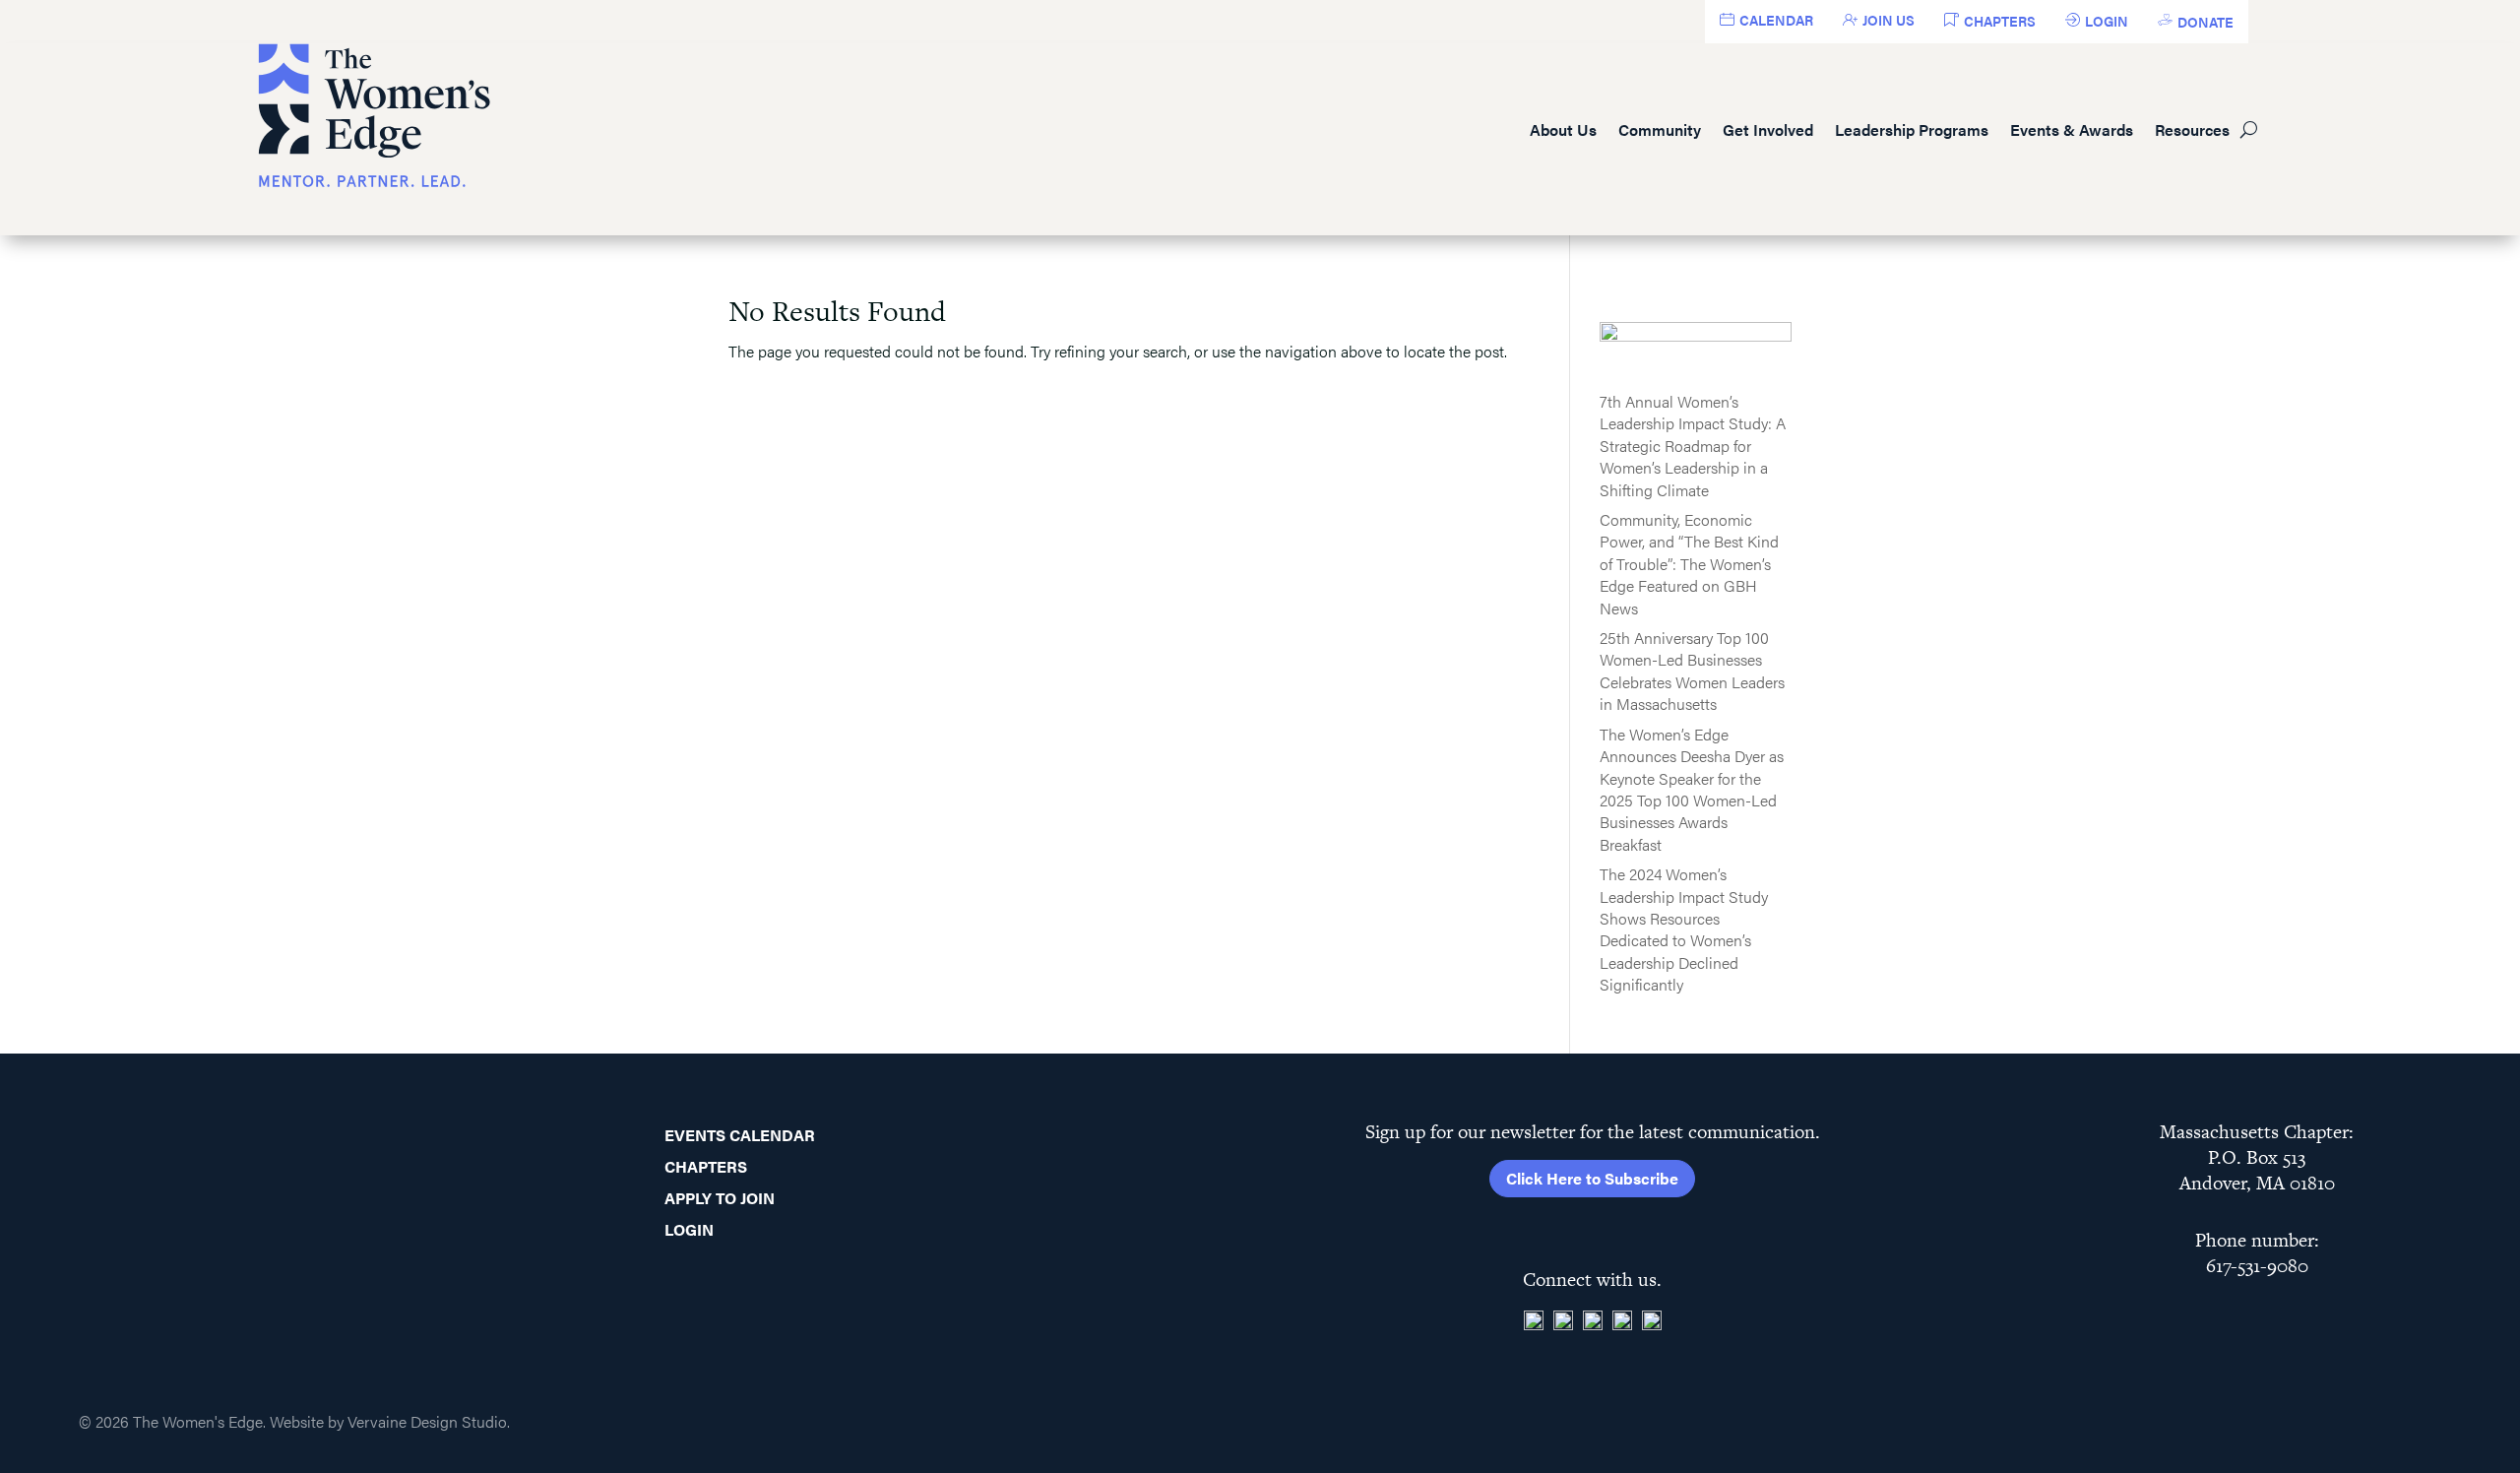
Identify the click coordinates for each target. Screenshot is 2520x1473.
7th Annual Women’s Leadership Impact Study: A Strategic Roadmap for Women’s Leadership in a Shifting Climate (1693, 446)
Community (1660, 129)
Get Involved (1768, 129)
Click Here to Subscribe (1592, 1178)
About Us (1563, 129)
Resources (2192, 129)
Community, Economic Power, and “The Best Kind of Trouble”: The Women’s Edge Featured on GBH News (1689, 564)
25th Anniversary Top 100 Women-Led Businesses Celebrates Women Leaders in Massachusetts (1692, 671)
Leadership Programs (1912, 129)
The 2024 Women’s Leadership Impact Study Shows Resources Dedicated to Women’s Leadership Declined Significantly (1684, 929)
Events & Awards (2072, 129)
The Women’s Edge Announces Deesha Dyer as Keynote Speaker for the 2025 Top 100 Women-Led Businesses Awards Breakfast (1692, 789)
